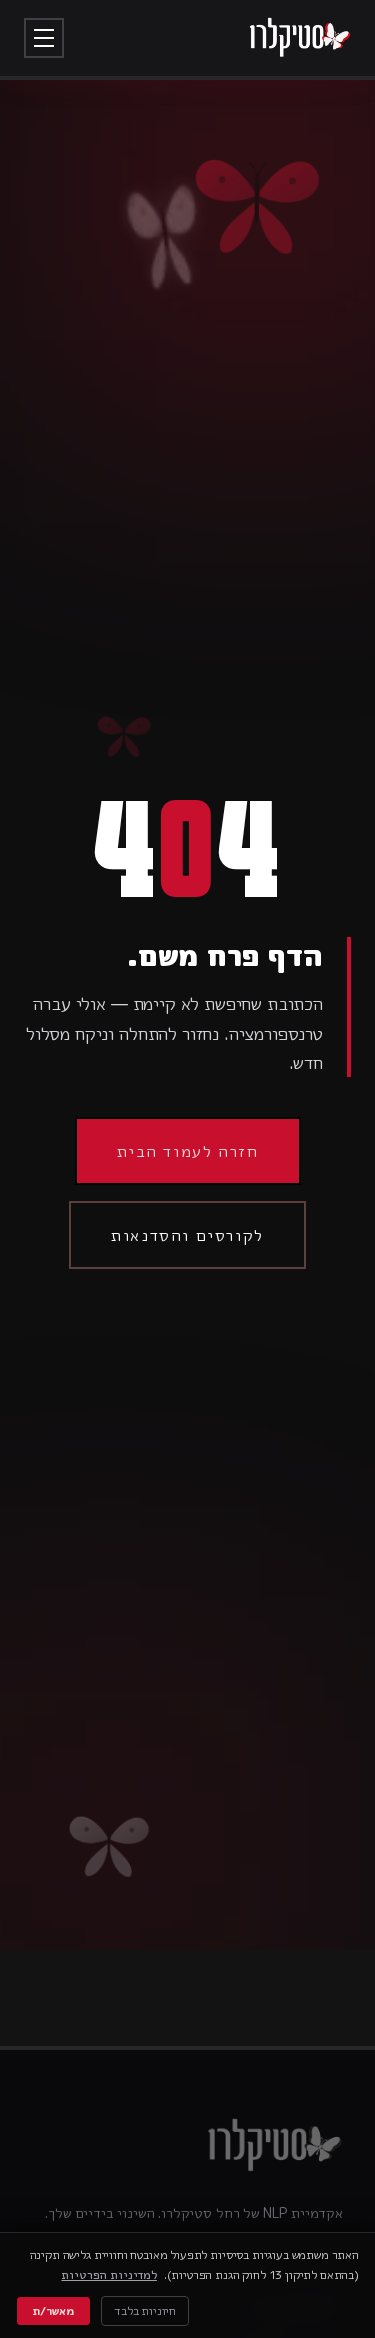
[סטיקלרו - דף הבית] (299, 38)
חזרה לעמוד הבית (188, 1151)
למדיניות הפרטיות (108, 2274)
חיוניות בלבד (145, 2310)
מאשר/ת (53, 2310)
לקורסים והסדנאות (187, 1235)
